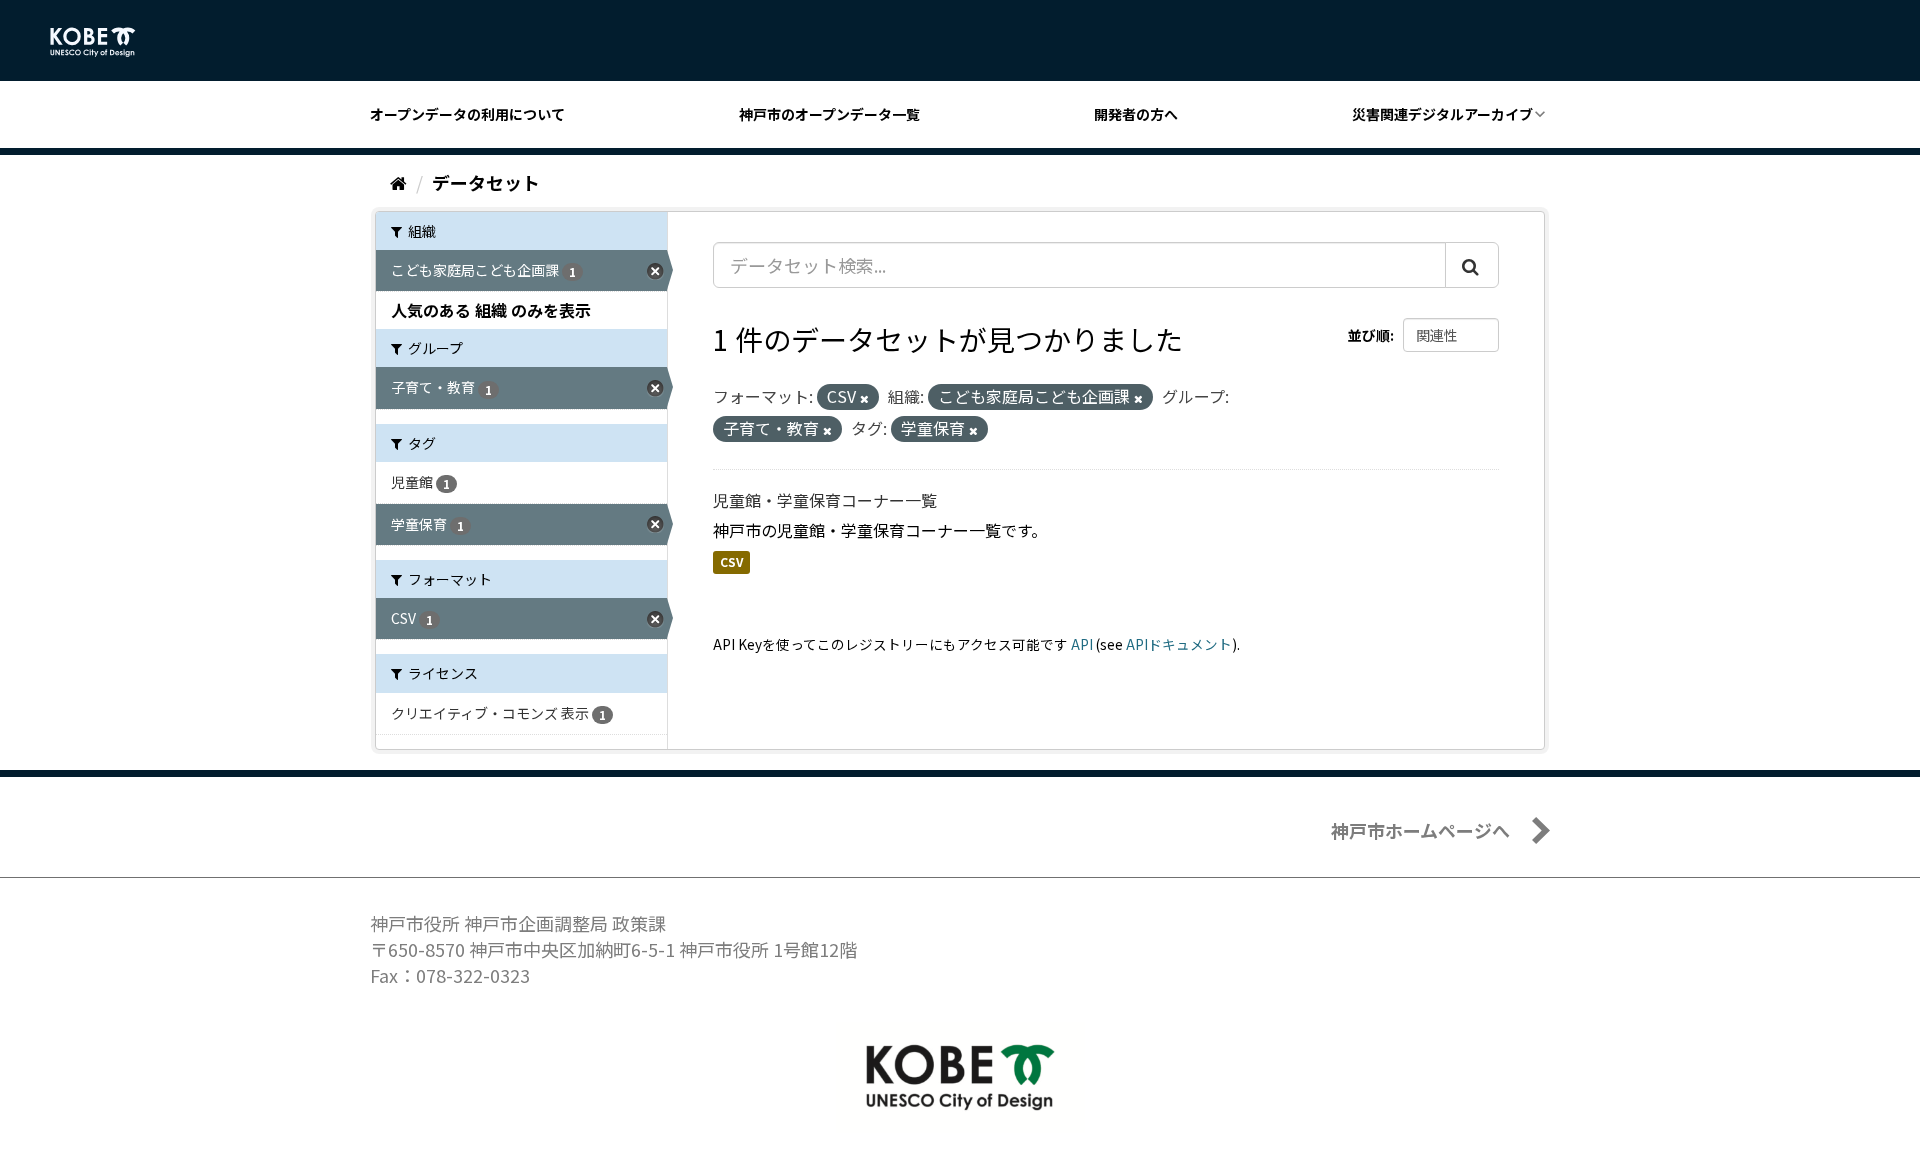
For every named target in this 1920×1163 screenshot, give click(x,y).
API (1082, 644)
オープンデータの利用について (467, 114)
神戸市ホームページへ (1420, 830)
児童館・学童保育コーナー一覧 (825, 500)
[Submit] (1472, 265)
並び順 (1369, 335)
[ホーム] (398, 182)
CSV (731, 562)
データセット (486, 182)
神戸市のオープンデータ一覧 (829, 114)
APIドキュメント (1179, 644)
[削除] (864, 398)
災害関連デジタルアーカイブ (1442, 114)
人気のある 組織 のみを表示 (491, 310)
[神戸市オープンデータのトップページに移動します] (103, 42)
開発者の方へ (1136, 114)
